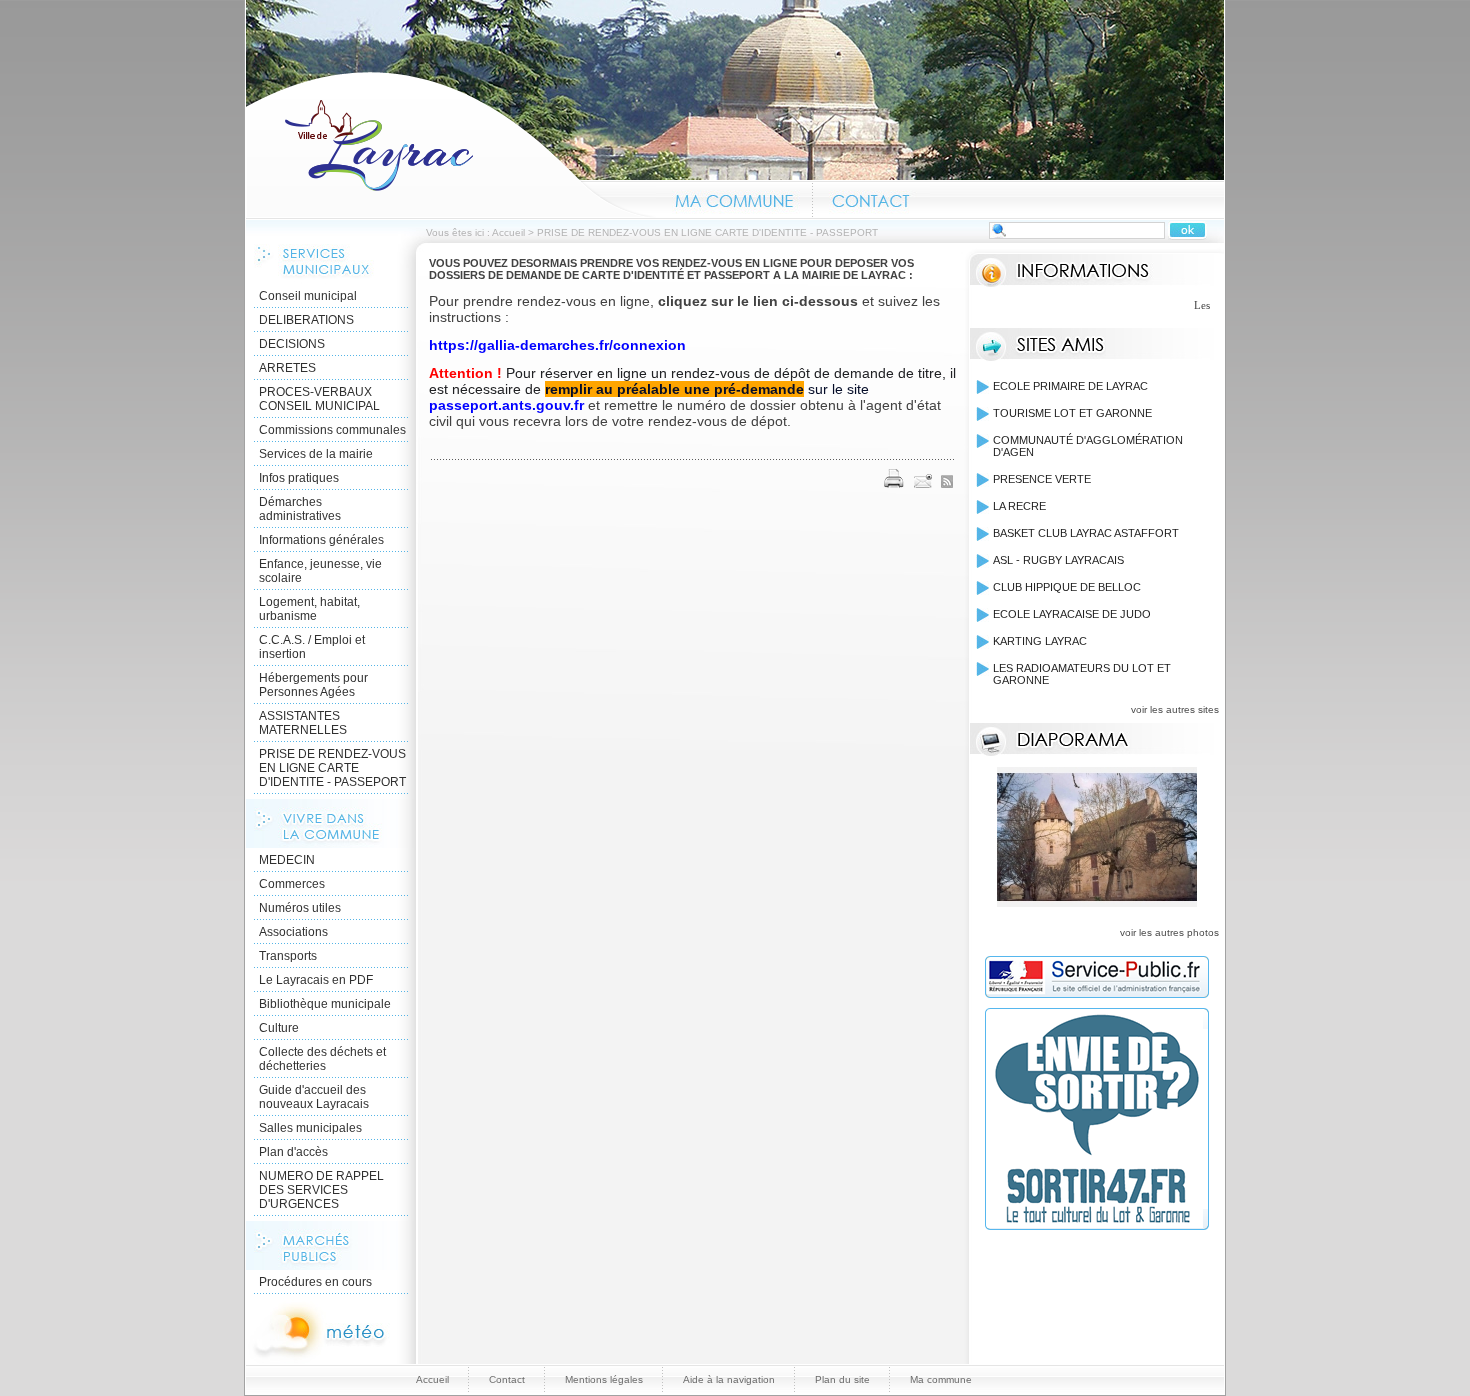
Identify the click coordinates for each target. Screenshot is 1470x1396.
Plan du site (842, 1379)
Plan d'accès (293, 1152)
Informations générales (321, 540)
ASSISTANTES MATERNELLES (303, 723)
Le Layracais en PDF (316, 980)
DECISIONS (292, 344)
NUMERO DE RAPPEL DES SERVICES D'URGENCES (321, 1190)
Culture (279, 1028)
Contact (871, 198)
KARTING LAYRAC (1040, 641)
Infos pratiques (299, 478)
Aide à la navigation (729, 1379)
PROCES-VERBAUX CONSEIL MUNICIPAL (319, 399)
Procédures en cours (315, 1282)
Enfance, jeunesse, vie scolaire (320, 571)
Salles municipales (310, 1128)
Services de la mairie (316, 454)
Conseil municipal (308, 296)
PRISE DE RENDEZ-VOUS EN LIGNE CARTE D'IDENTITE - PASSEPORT (332, 768)
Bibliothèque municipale (325, 1004)
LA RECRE (1019, 506)
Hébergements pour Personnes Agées (313, 685)
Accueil (451, 144)
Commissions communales (332, 430)
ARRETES (287, 368)
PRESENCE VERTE (1042, 479)
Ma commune (734, 198)
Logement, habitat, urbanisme (309, 609)
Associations (293, 932)
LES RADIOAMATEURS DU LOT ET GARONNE (1082, 674)
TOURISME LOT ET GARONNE (1072, 413)
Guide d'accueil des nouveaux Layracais (314, 1097)
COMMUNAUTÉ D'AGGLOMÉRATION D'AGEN (1088, 446)
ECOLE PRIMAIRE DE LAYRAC (1070, 386)
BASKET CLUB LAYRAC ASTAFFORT (1086, 533)
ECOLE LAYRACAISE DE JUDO (1072, 614)
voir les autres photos (1169, 932)
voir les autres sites (1175, 709)
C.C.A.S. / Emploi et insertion (312, 647)
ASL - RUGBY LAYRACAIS (1058, 560)
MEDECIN (287, 860)
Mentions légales (604, 1379)
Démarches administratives (300, 509)
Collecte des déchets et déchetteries (322, 1059)
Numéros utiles (300, 908)
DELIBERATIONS (306, 320)
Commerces (292, 884)
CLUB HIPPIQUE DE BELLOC (1067, 587)
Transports (288, 956)
